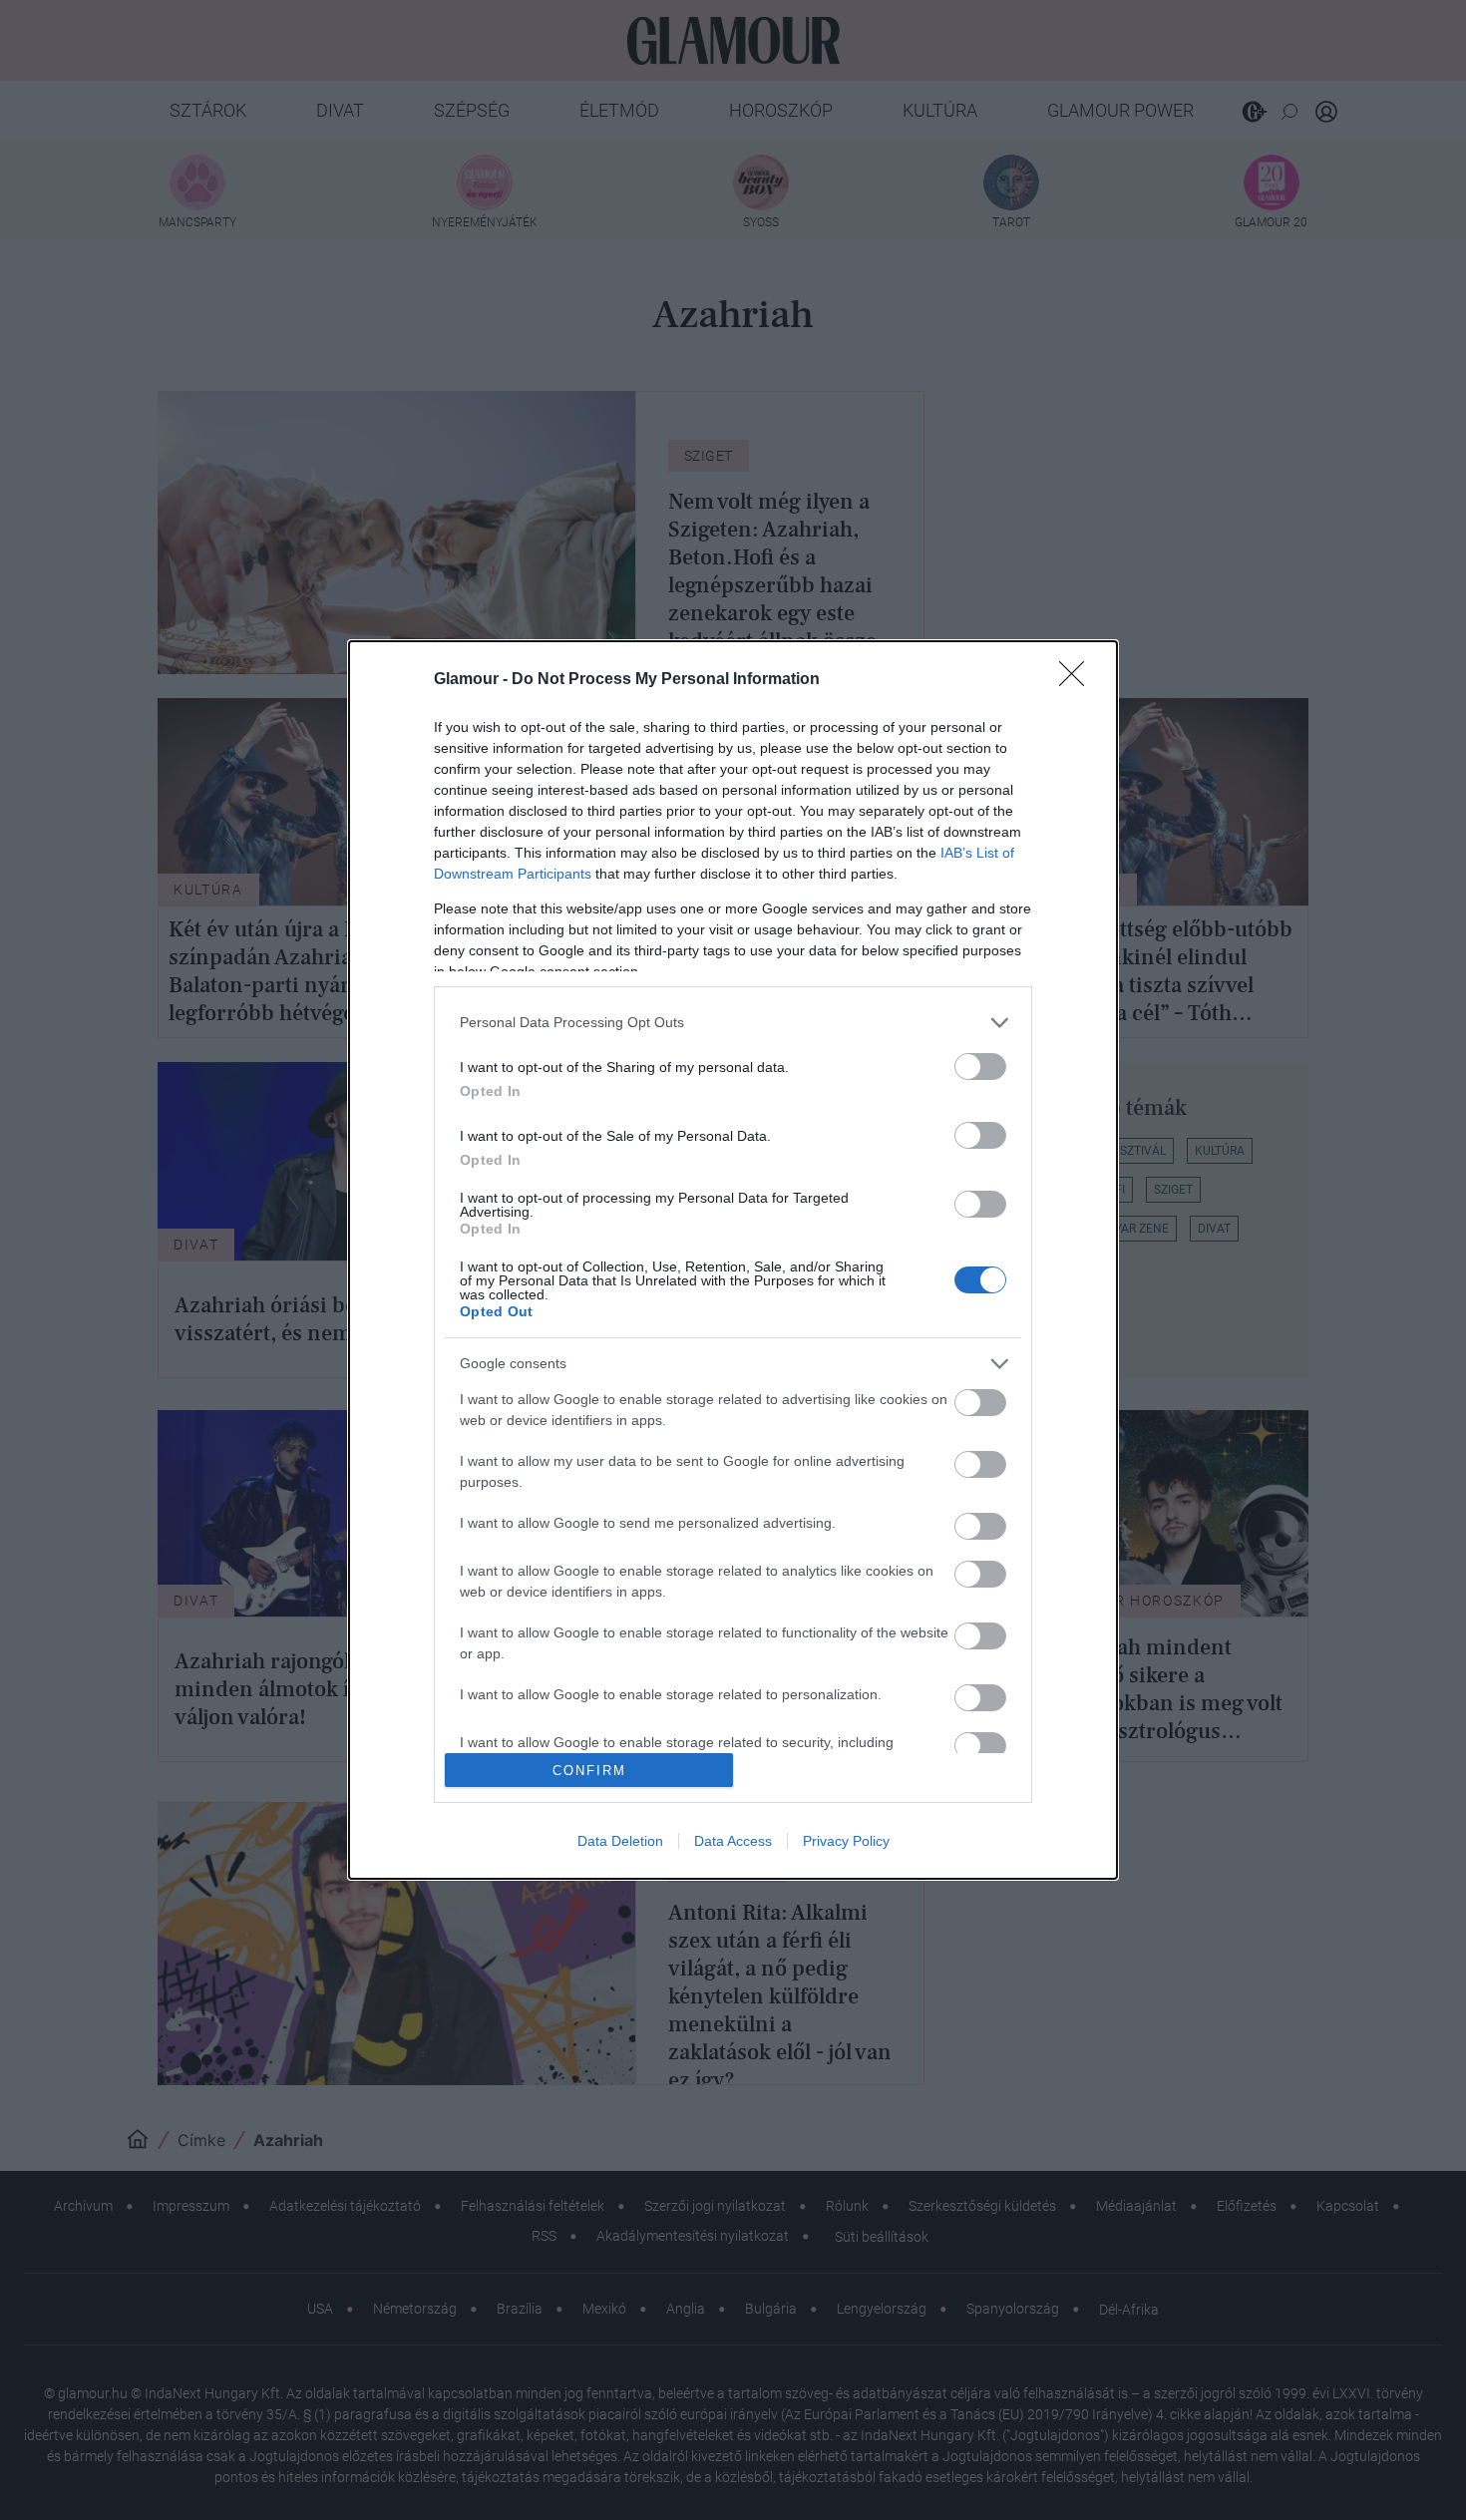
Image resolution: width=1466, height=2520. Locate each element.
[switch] (980, 1067)
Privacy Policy (846, 1841)
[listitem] (733, 1023)
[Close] (1078, 680)
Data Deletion (620, 1841)
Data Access (733, 1841)
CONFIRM (589, 1771)
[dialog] (733, 1260)
